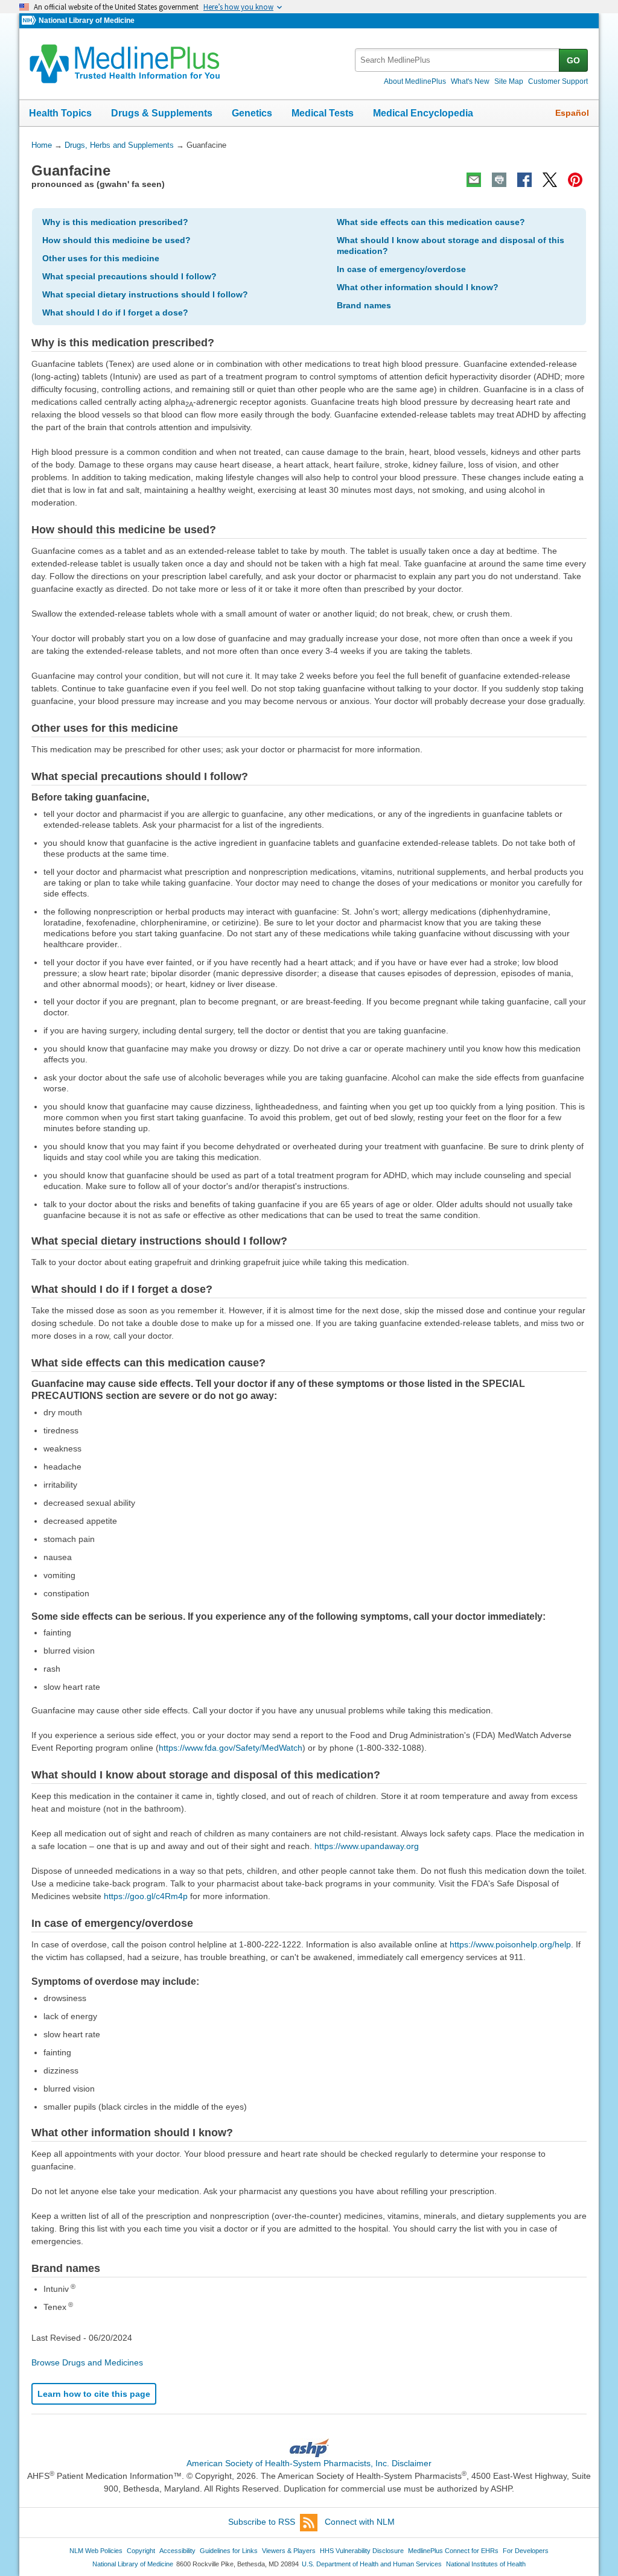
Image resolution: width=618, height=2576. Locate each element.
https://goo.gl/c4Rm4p (146, 1896)
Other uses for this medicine (101, 258)
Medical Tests (323, 113)
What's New (470, 81)
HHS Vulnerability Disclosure (362, 2551)
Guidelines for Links (229, 2551)
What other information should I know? (418, 287)
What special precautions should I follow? (129, 276)
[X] (550, 180)
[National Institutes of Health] (30, 21)
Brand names (364, 305)
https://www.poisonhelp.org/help (510, 1944)
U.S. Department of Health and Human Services (372, 2564)
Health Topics (60, 113)
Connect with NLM (360, 2522)
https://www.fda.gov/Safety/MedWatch (231, 1748)
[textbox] (458, 60)
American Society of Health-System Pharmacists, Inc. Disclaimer (309, 2463)
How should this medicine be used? (116, 240)
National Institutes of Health (486, 2564)
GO (573, 60)
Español (572, 113)
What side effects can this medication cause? (431, 222)
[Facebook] (524, 180)
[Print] (499, 180)
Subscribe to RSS (262, 2522)
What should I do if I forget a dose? (115, 312)
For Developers (526, 2551)
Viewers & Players (289, 2551)
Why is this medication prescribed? (115, 222)
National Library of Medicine (87, 21)
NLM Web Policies (96, 2551)
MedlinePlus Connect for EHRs (453, 2551)
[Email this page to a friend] (474, 180)
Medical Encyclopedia (423, 113)
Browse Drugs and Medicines (87, 2362)
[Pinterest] (575, 180)
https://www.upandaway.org (367, 1846)
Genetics (252, 113)
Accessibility (177, 2551)
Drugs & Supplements (162, 113)
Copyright (141, 2551)
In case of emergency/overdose (401, 269)
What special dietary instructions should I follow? (145, 294)
